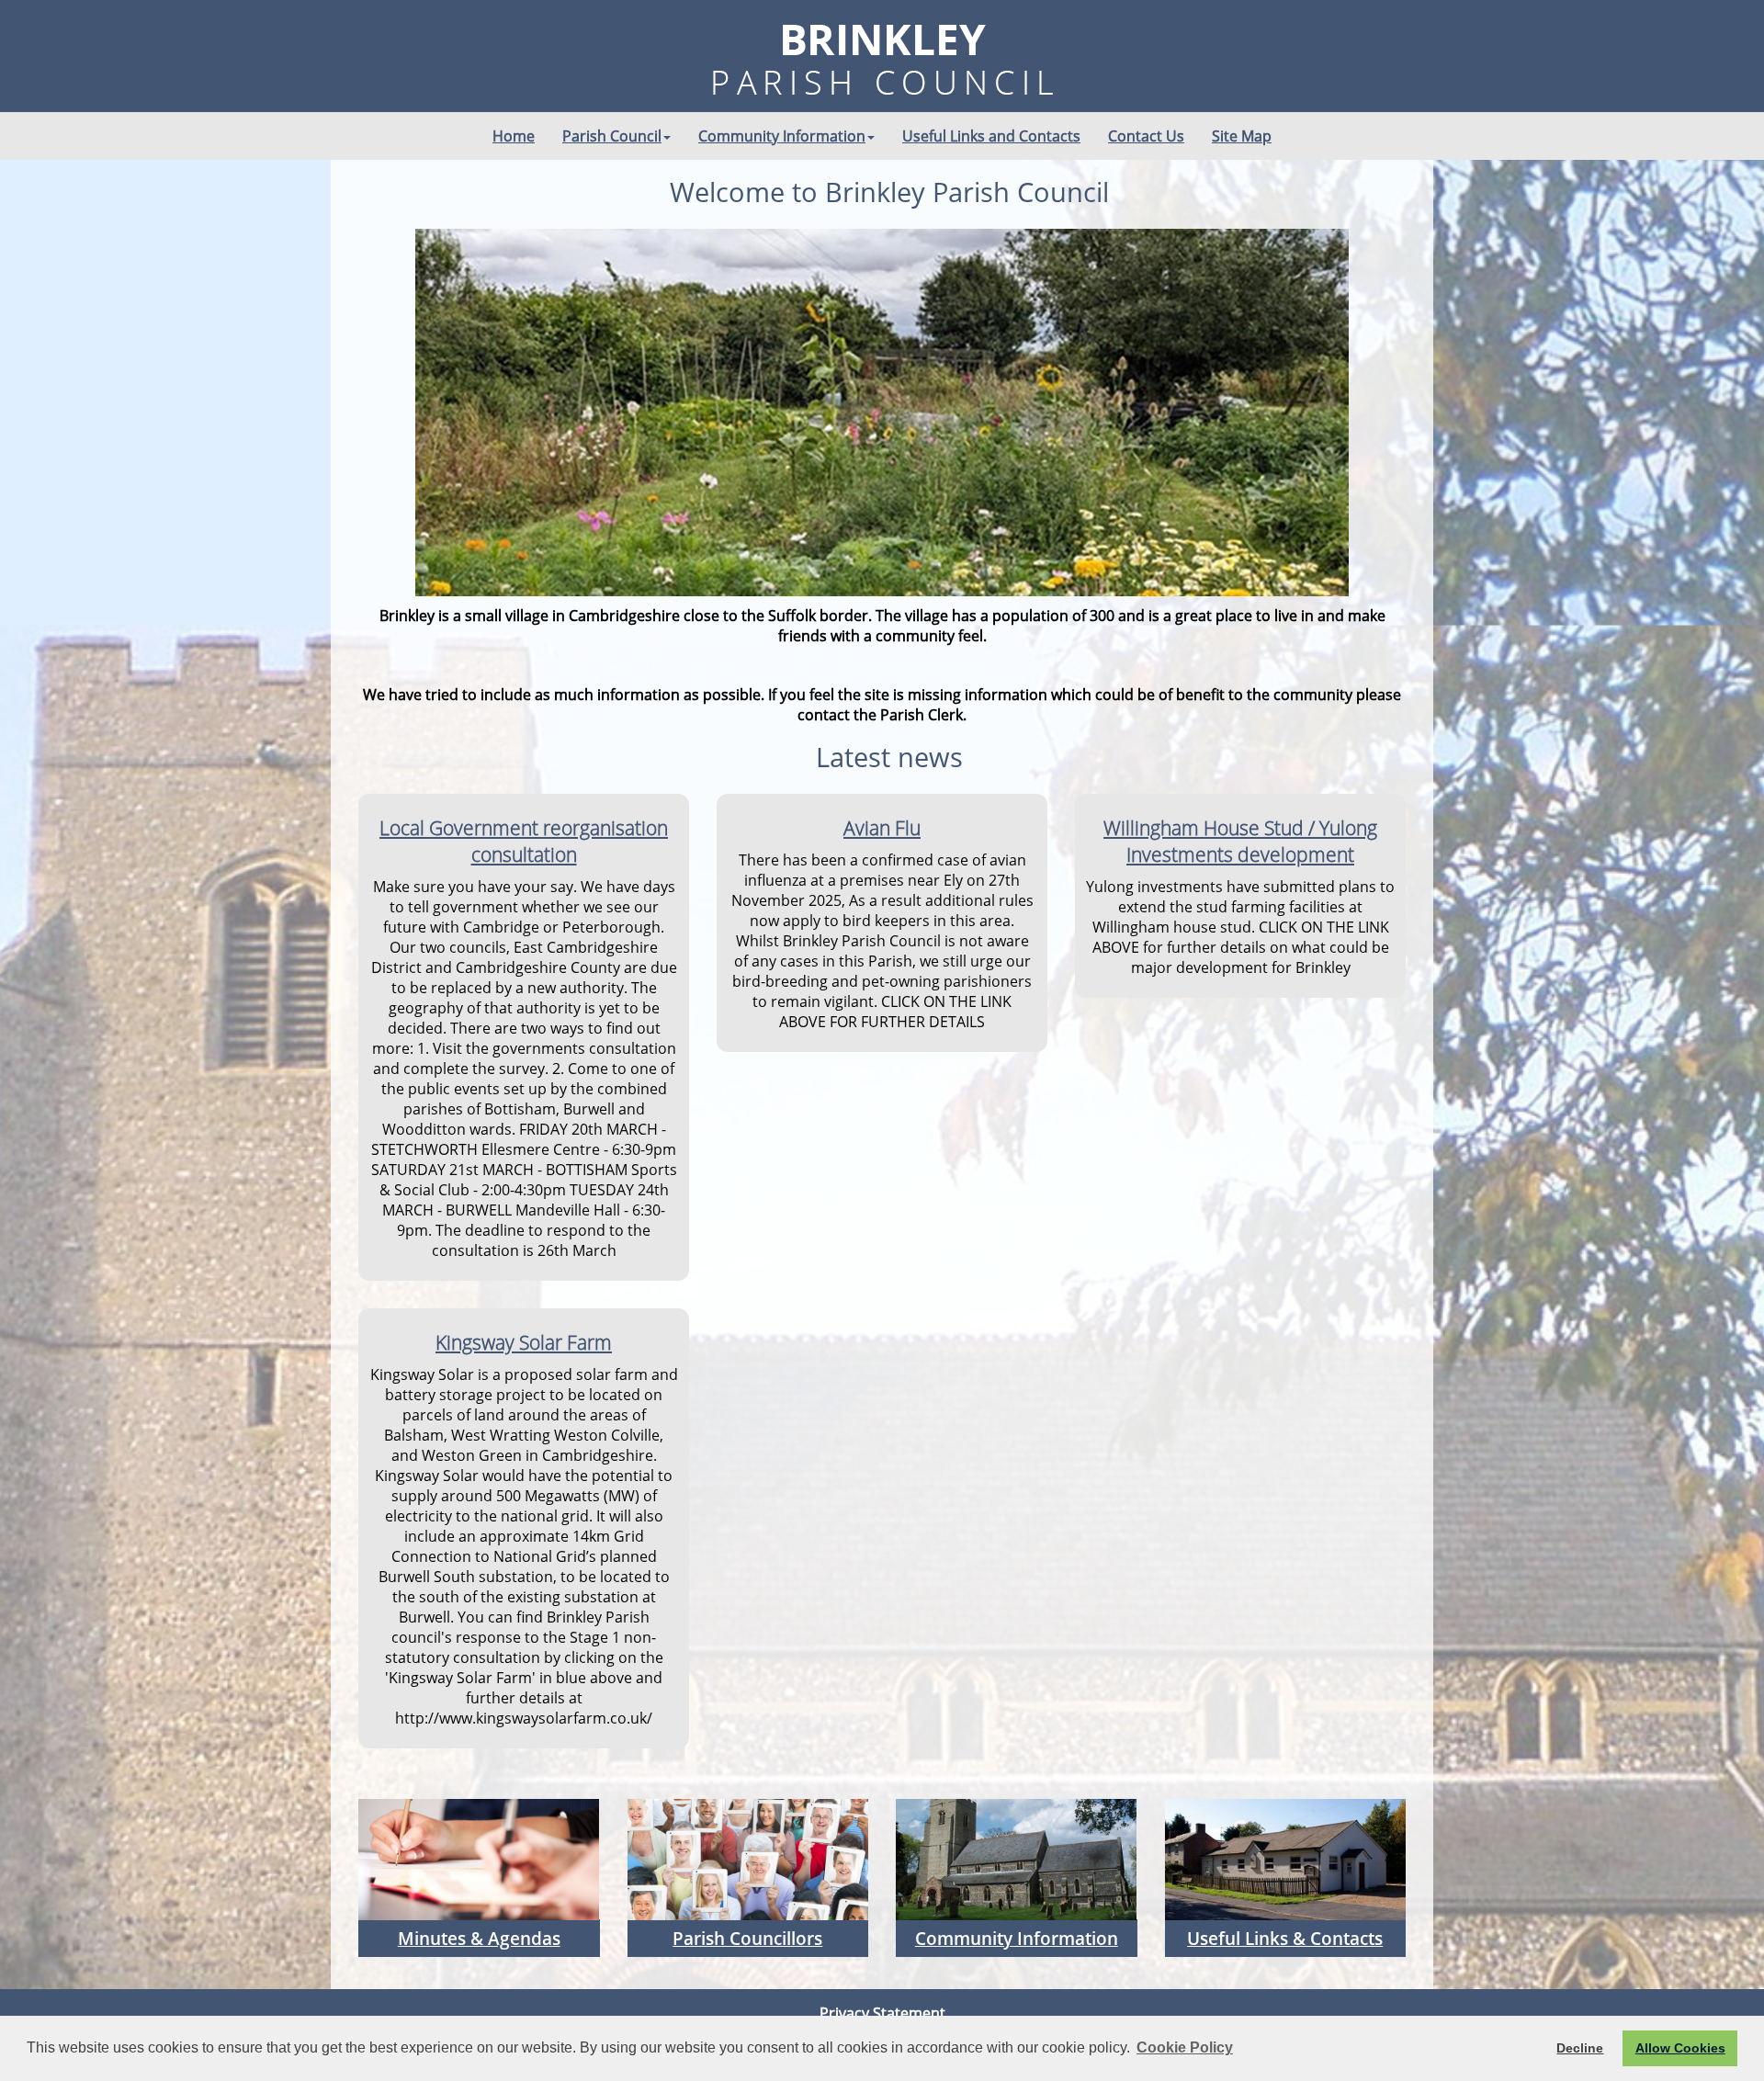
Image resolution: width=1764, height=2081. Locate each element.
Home (514, 136)
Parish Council (612, 136)
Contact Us (1146, 136)
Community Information (782, 136)
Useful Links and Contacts (991, 136)
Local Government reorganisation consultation (524, 841)
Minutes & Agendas (479, 1938)
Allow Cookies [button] (1680, 2048)
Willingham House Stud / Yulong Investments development (1240, 841)
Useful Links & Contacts (1285, 1938)
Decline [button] (1580, 2048)
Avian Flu (882, 827)
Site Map (1242, 136)
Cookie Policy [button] (1185, 2047)
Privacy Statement (882, 2013)
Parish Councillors (747, 1938)
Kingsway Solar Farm (524, 1342)
